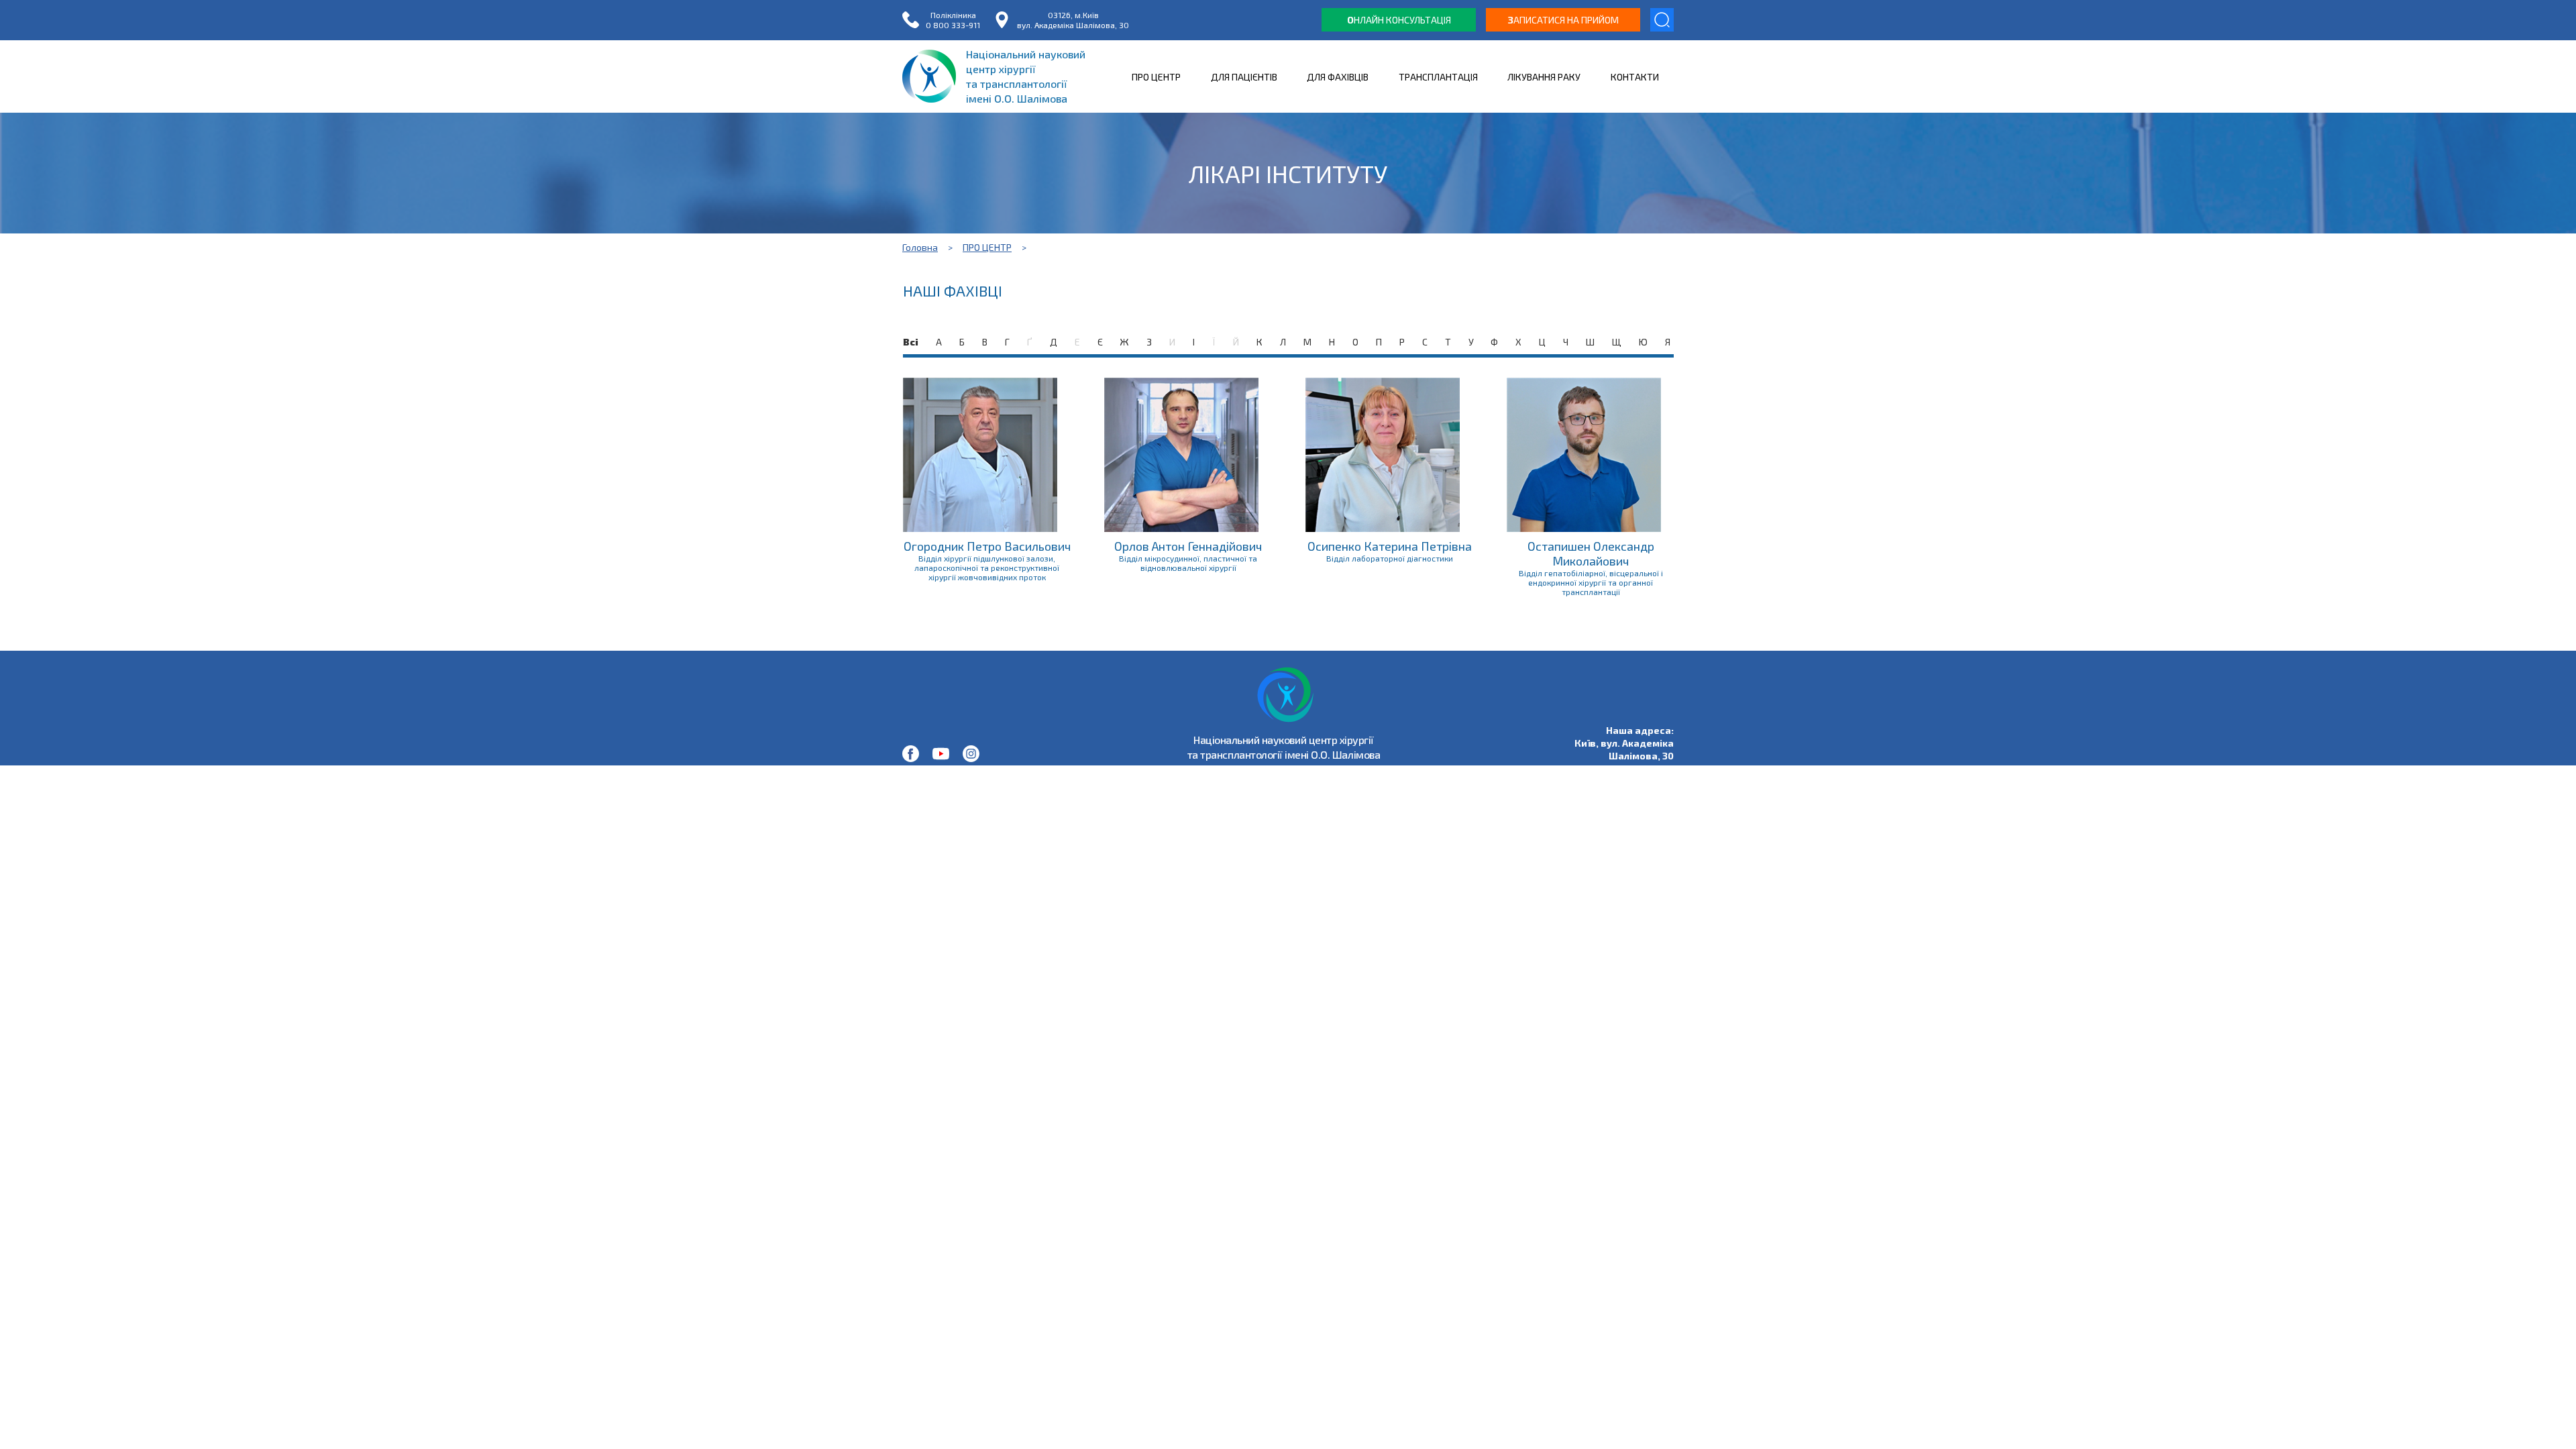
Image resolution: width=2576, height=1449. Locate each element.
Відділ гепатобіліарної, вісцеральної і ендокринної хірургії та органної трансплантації (1591, 582)
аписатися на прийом (1563, 20)
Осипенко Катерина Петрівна (1390, 546)
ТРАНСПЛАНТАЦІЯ (1438, 77)
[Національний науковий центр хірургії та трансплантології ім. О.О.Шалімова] (911, 754)
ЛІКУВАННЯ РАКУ (1544, 77)
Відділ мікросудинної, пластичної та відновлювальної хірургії (1188, 563)
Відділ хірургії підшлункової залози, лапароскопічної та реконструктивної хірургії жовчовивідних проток (987, 568)
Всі (911, 342)
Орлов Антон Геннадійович (1188, 546)
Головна (920, 247)
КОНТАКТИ (1635, 77)
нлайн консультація (1399, 20)
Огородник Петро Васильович (987, 546)
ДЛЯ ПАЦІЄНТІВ (1244, 77)
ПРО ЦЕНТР (1156, 77)
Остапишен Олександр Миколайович (1591, 553)
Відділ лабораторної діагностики (1390, 558)
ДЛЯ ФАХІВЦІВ (1338, 77)
